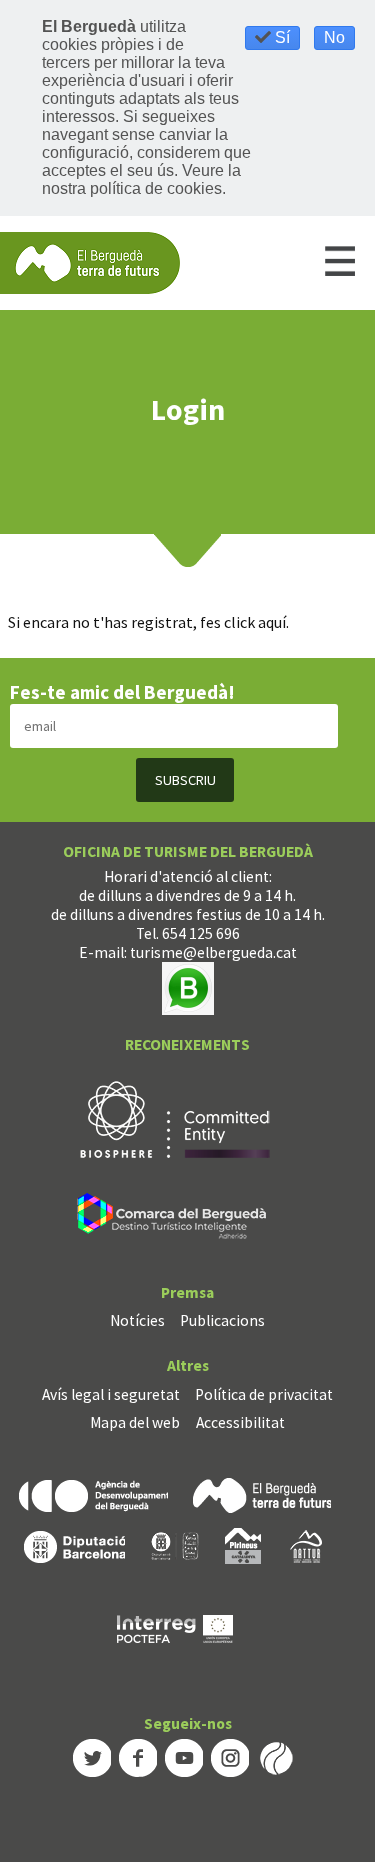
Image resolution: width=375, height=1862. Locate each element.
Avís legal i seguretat (111, 1394)
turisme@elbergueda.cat (213, 952)
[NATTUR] (306, 1544)
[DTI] (175, 1218)
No (334, 37)
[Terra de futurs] (262, 1493)
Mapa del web (135, 1422)
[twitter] (92, 1756)
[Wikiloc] (276, 1756)
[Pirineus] (243, 1544)
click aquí (255, 622)
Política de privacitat (264, 1394)
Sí (280, 37)
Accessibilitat (240, 1422)
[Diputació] (74, 1544)
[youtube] (184, 1756)
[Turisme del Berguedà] (90, 261)
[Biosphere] (175, 1117)
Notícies (137, 1320)
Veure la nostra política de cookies (141, 179)
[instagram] (230, 1756)
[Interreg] (175, 1627)
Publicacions (222, 1320)
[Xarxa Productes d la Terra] (175, 1544)
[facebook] (138, 1756)
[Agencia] (93, 1493)
